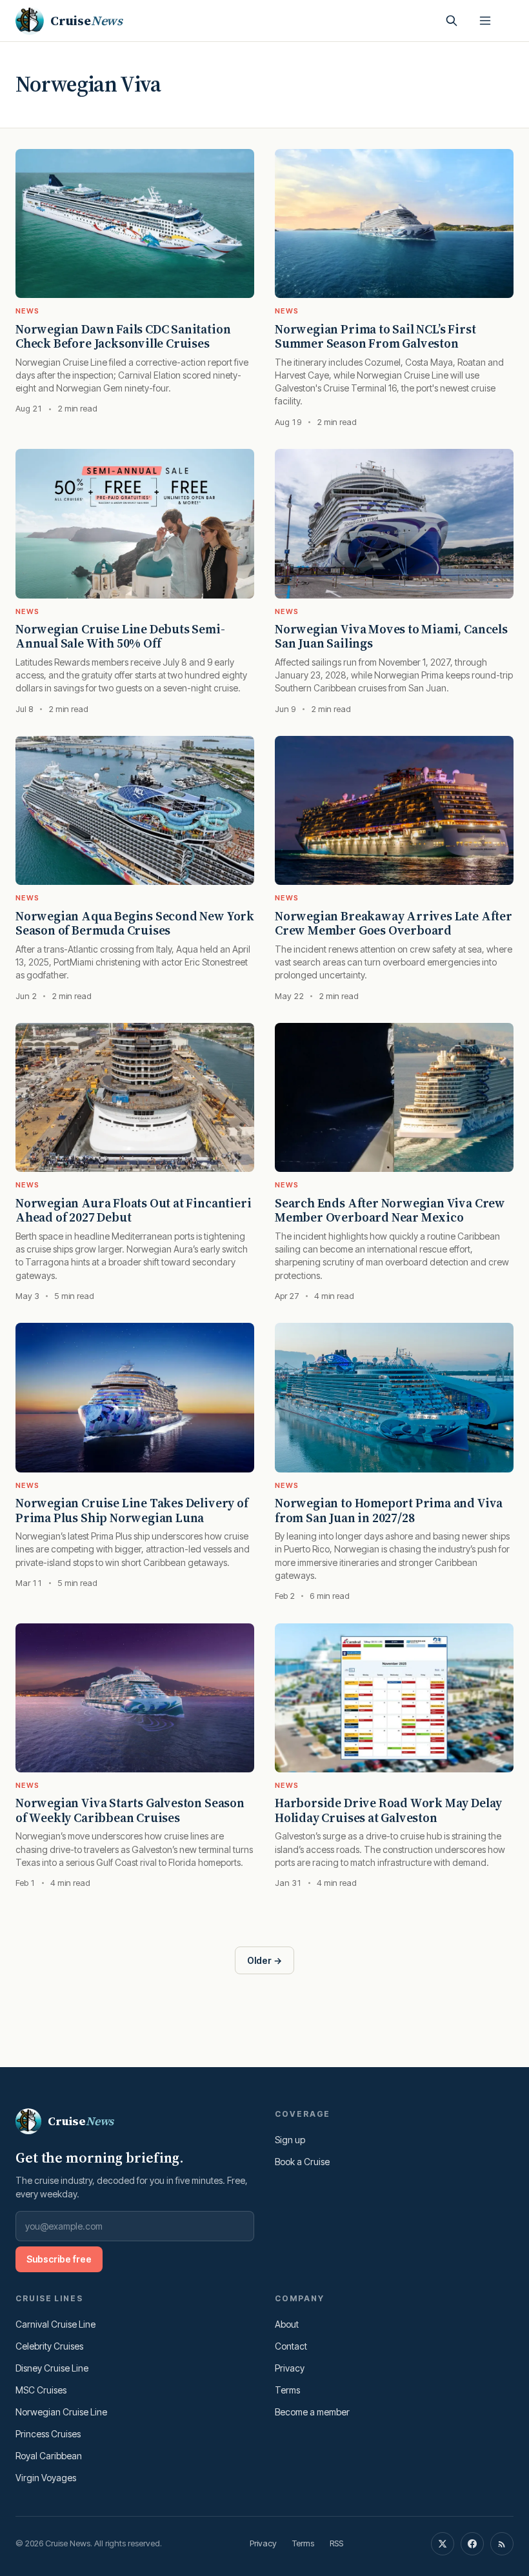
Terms (287, 2390)
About (287, 2324)
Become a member (312, 2412)
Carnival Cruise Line (55, 2324)
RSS (336, 2543)
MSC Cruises (41, 2390)
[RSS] (502, 2544)
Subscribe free (59, 2259)
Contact (291, 2346)
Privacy (290, 2368)
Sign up (290, 2140)
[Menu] (485, 21)
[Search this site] (452, 21)
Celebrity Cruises (49, 2346)
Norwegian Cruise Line (61, 2412)
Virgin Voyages (46, 2478)
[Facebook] (472, 2544)
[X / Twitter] (443, 2544)
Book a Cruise (302, 2162)
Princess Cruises (48, 2434)
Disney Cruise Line (52, 2368)
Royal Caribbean (49, 2456)
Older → (264, 1960)
